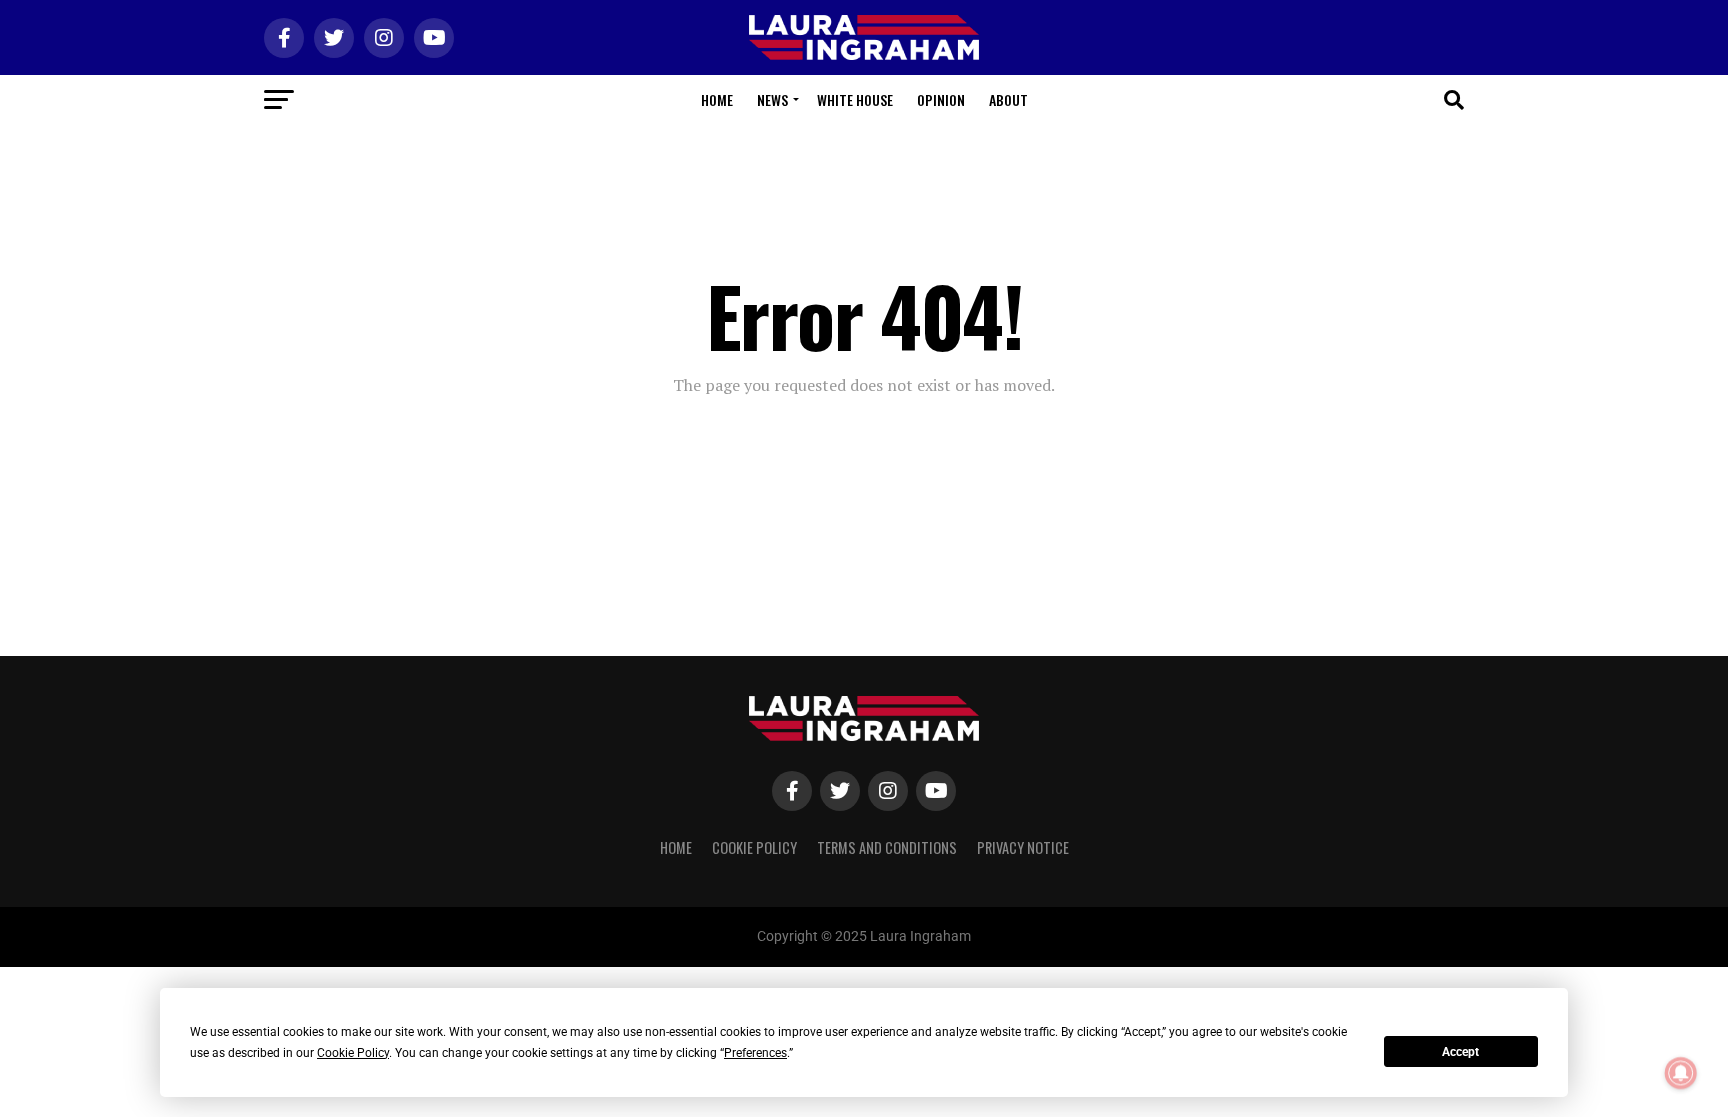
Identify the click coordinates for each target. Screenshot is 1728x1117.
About (1008, 99)
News (772, 99)
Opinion (941, 99)
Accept (1460, 1052)
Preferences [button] (755, 1053)
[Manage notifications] (1681, 1073)
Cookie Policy (754, 847)
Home (717, 99)
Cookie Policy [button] (353, 1053)
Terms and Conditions (887, 847)
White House (855, 99)
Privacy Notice (1023, 847)
